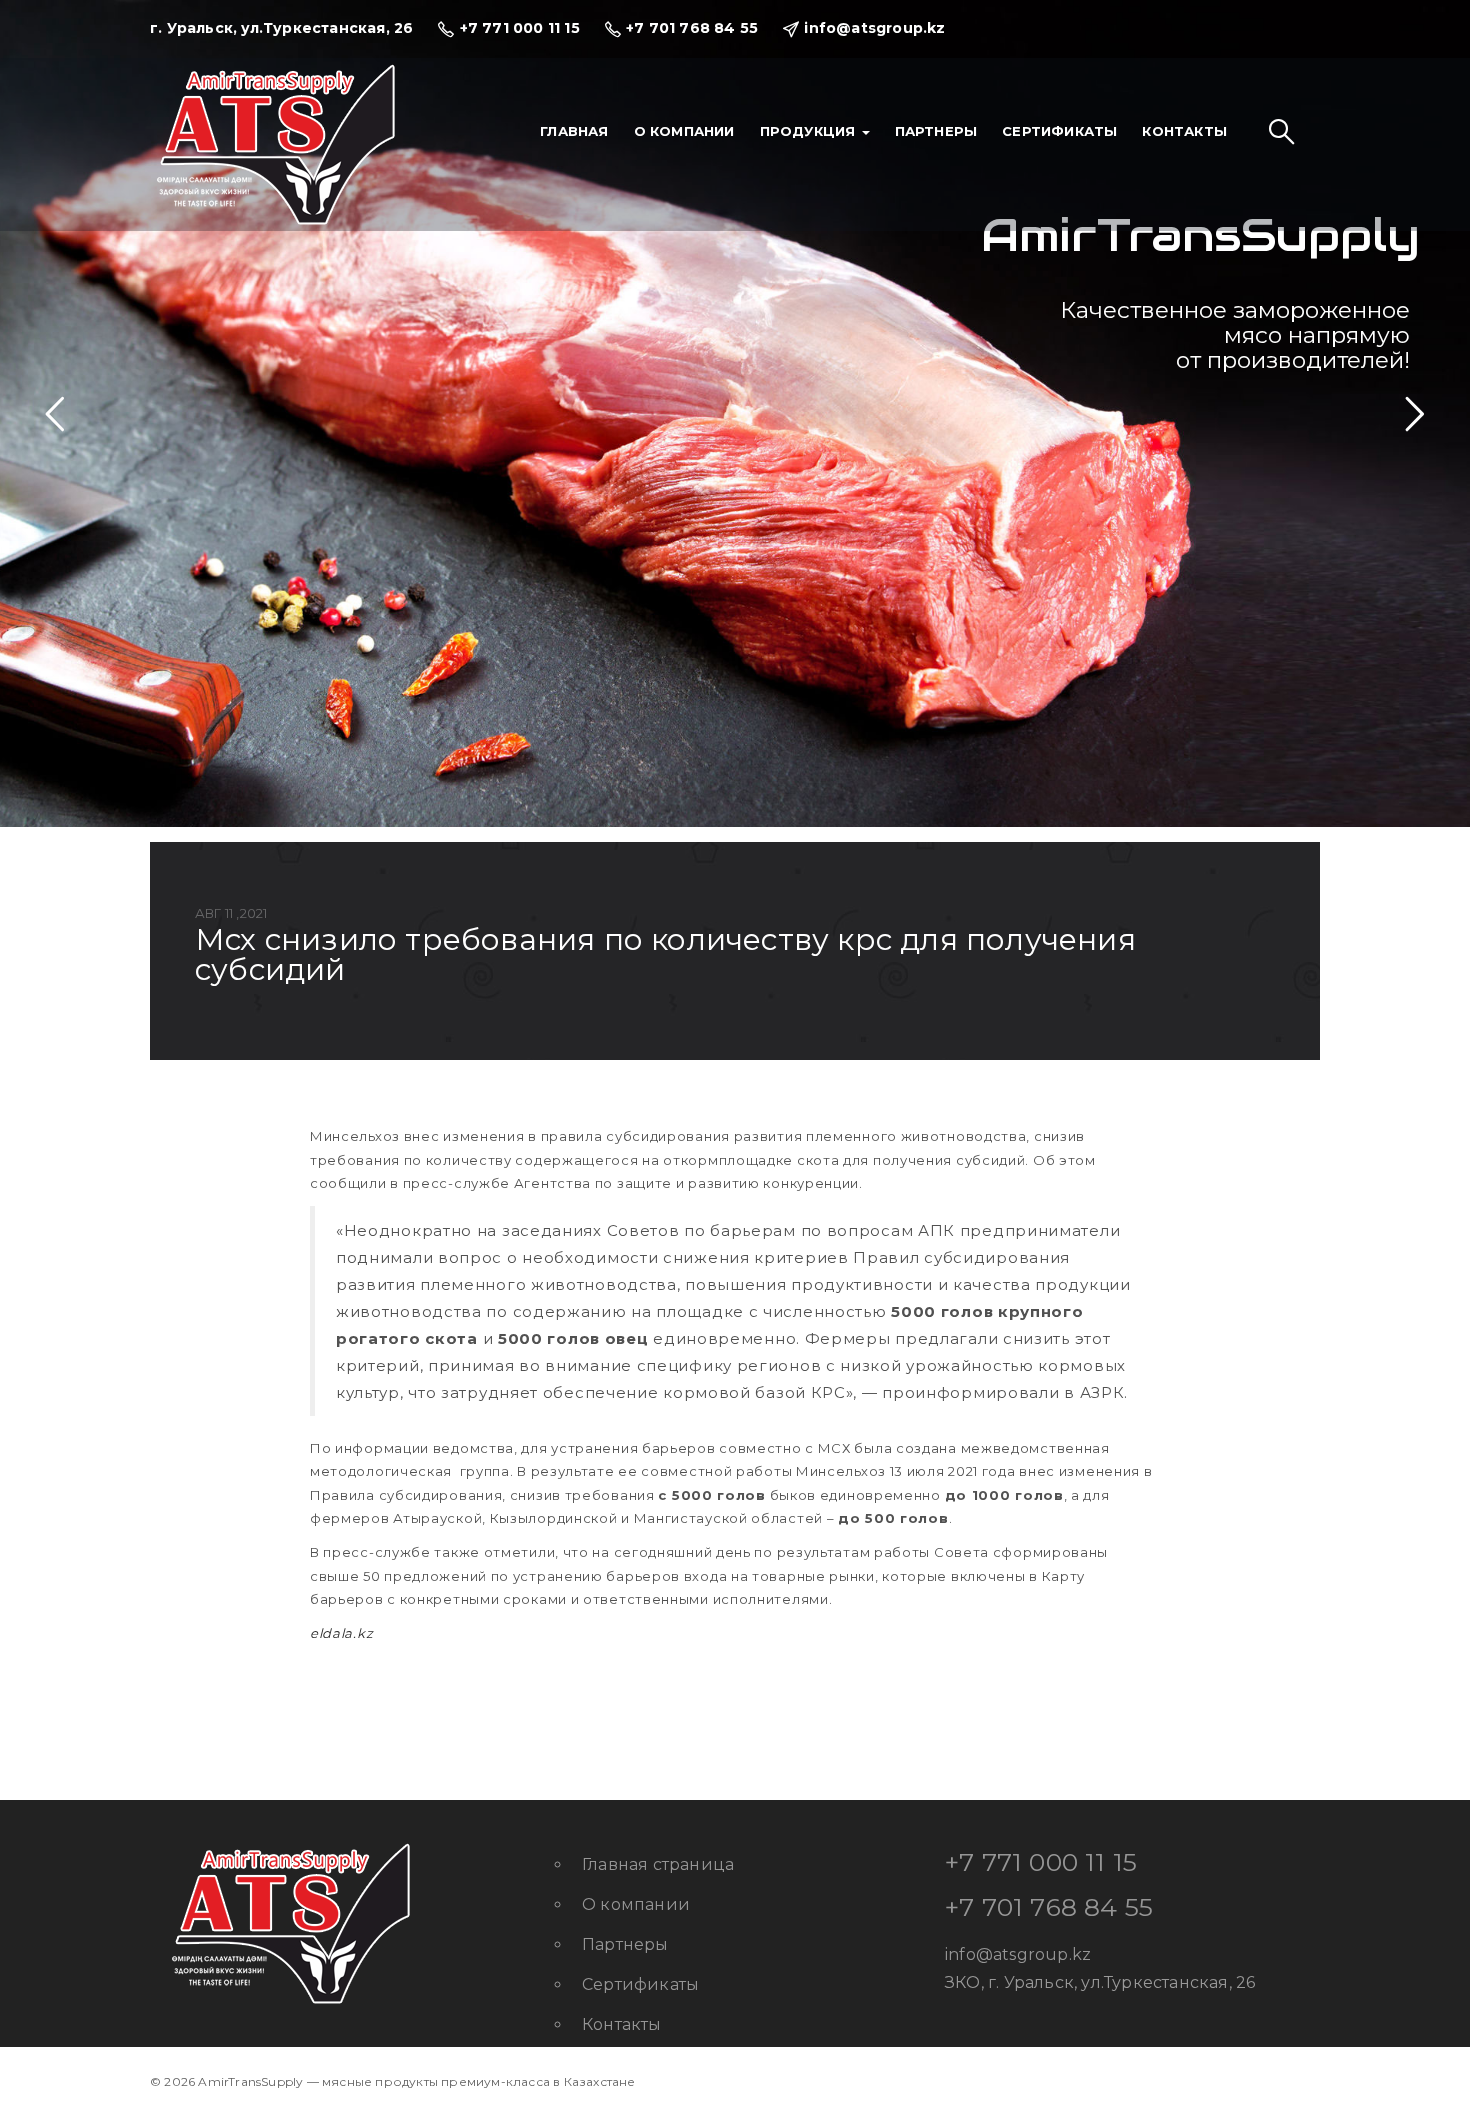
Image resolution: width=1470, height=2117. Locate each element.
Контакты (1184, 131)
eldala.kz (341, 1633)
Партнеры (936, 131)
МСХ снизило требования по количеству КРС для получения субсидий (665, 954)
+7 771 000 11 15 (1041, 1862)
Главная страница (658, 1864)
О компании (684, 131)
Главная (574, 131)
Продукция (810, 131)
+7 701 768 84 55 (1049, 1907)
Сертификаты (1059, 131)
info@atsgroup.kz (1018, 1954)
